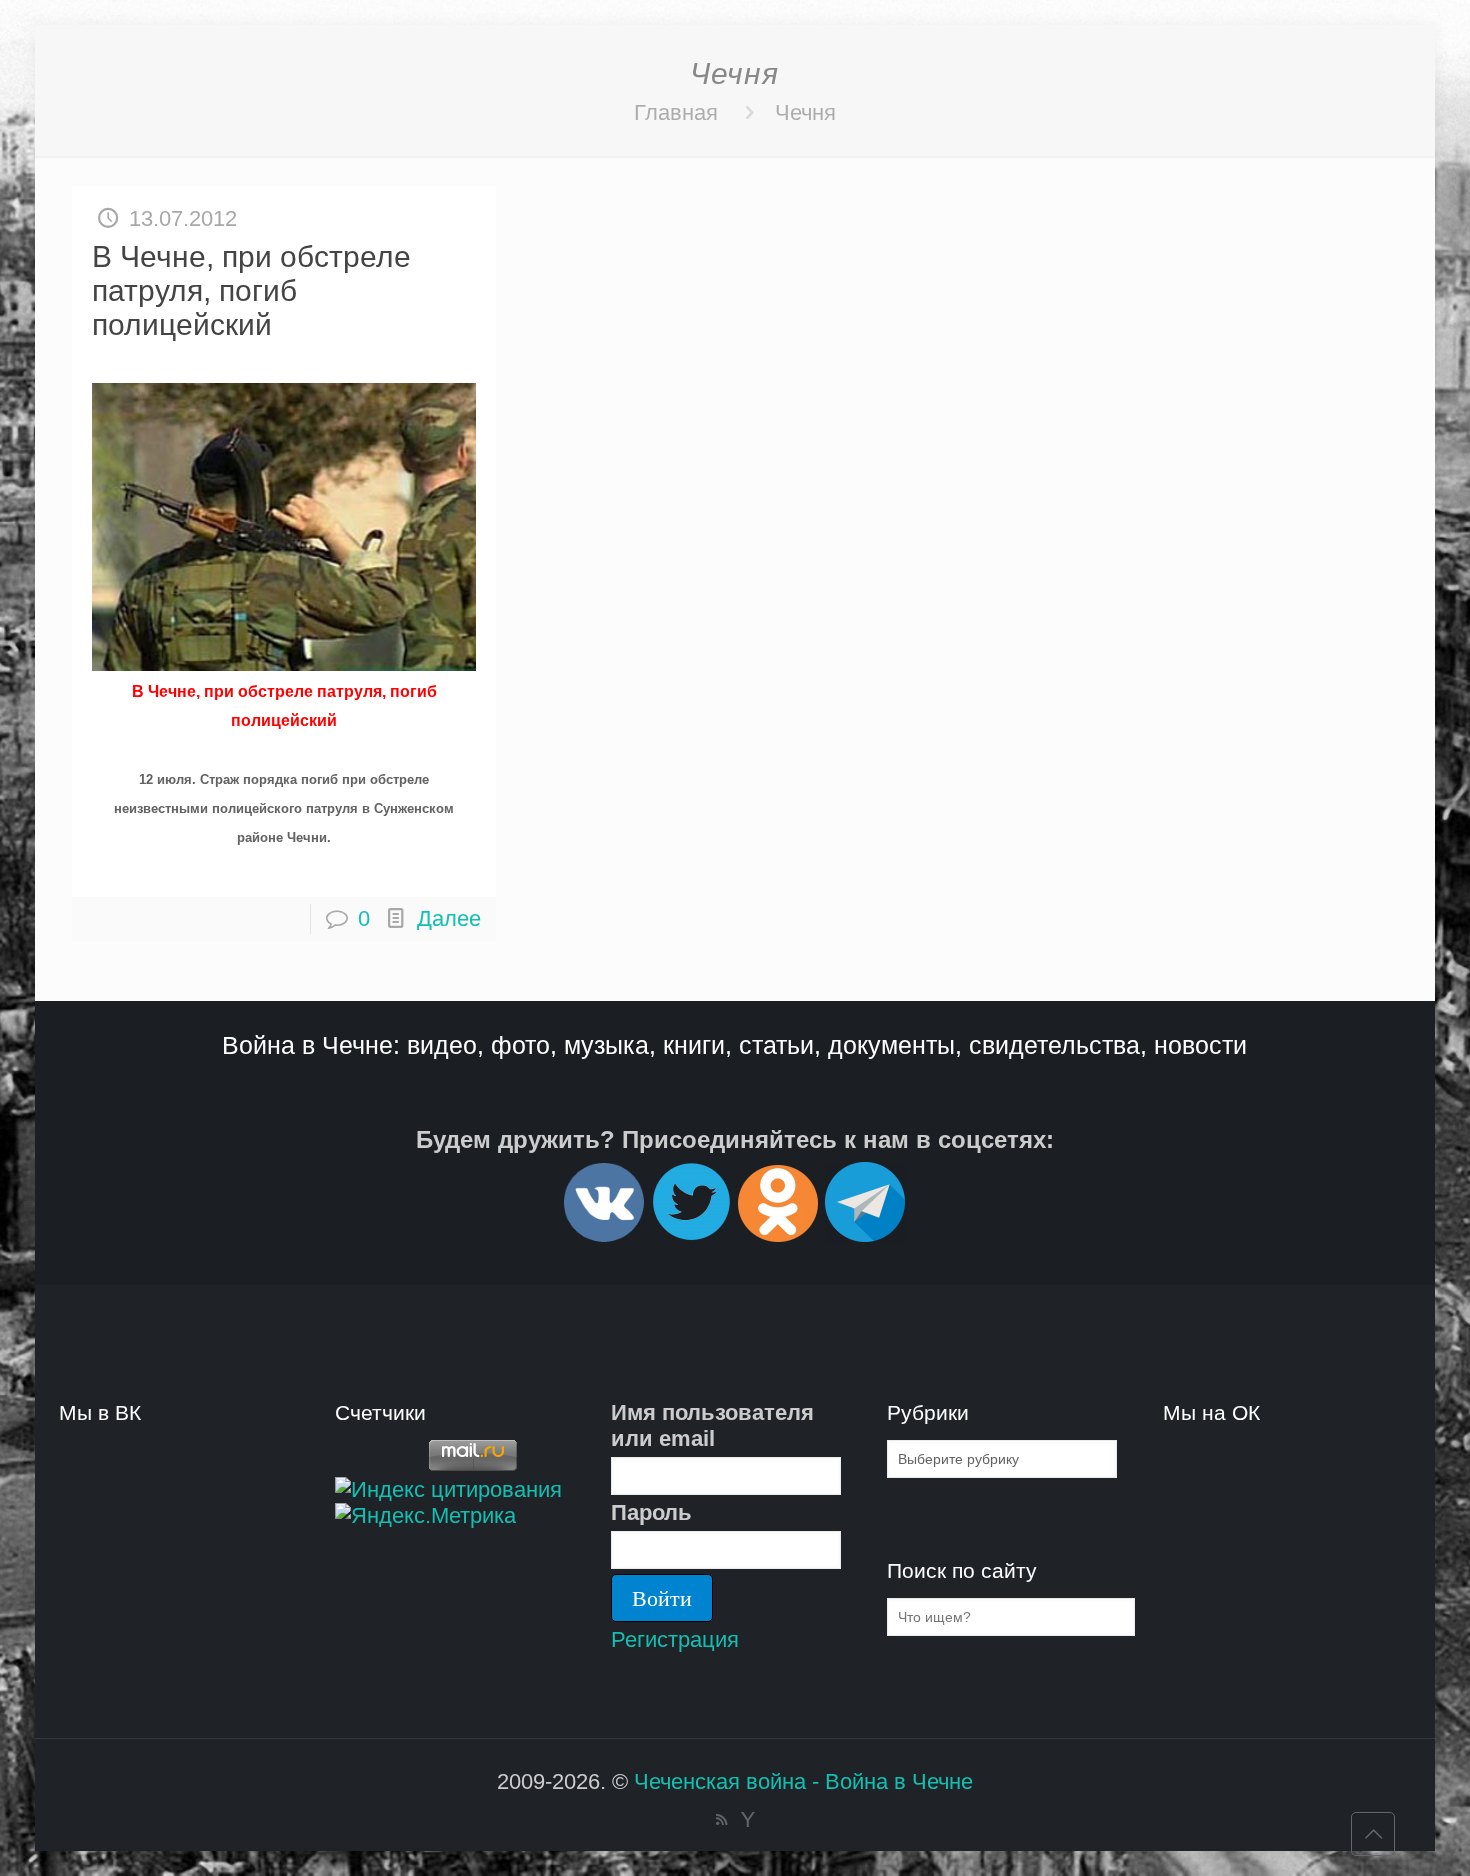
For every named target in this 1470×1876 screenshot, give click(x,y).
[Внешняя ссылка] (604, 1233)
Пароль (651, 1512)
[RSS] (721, 1819)
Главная (676, 112)
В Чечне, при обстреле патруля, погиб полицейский (251, 290)
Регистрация (675, 1639)
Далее (449, 918)
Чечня (805, 112)
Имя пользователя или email (712, 1425)
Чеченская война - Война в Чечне (803, 1781)
